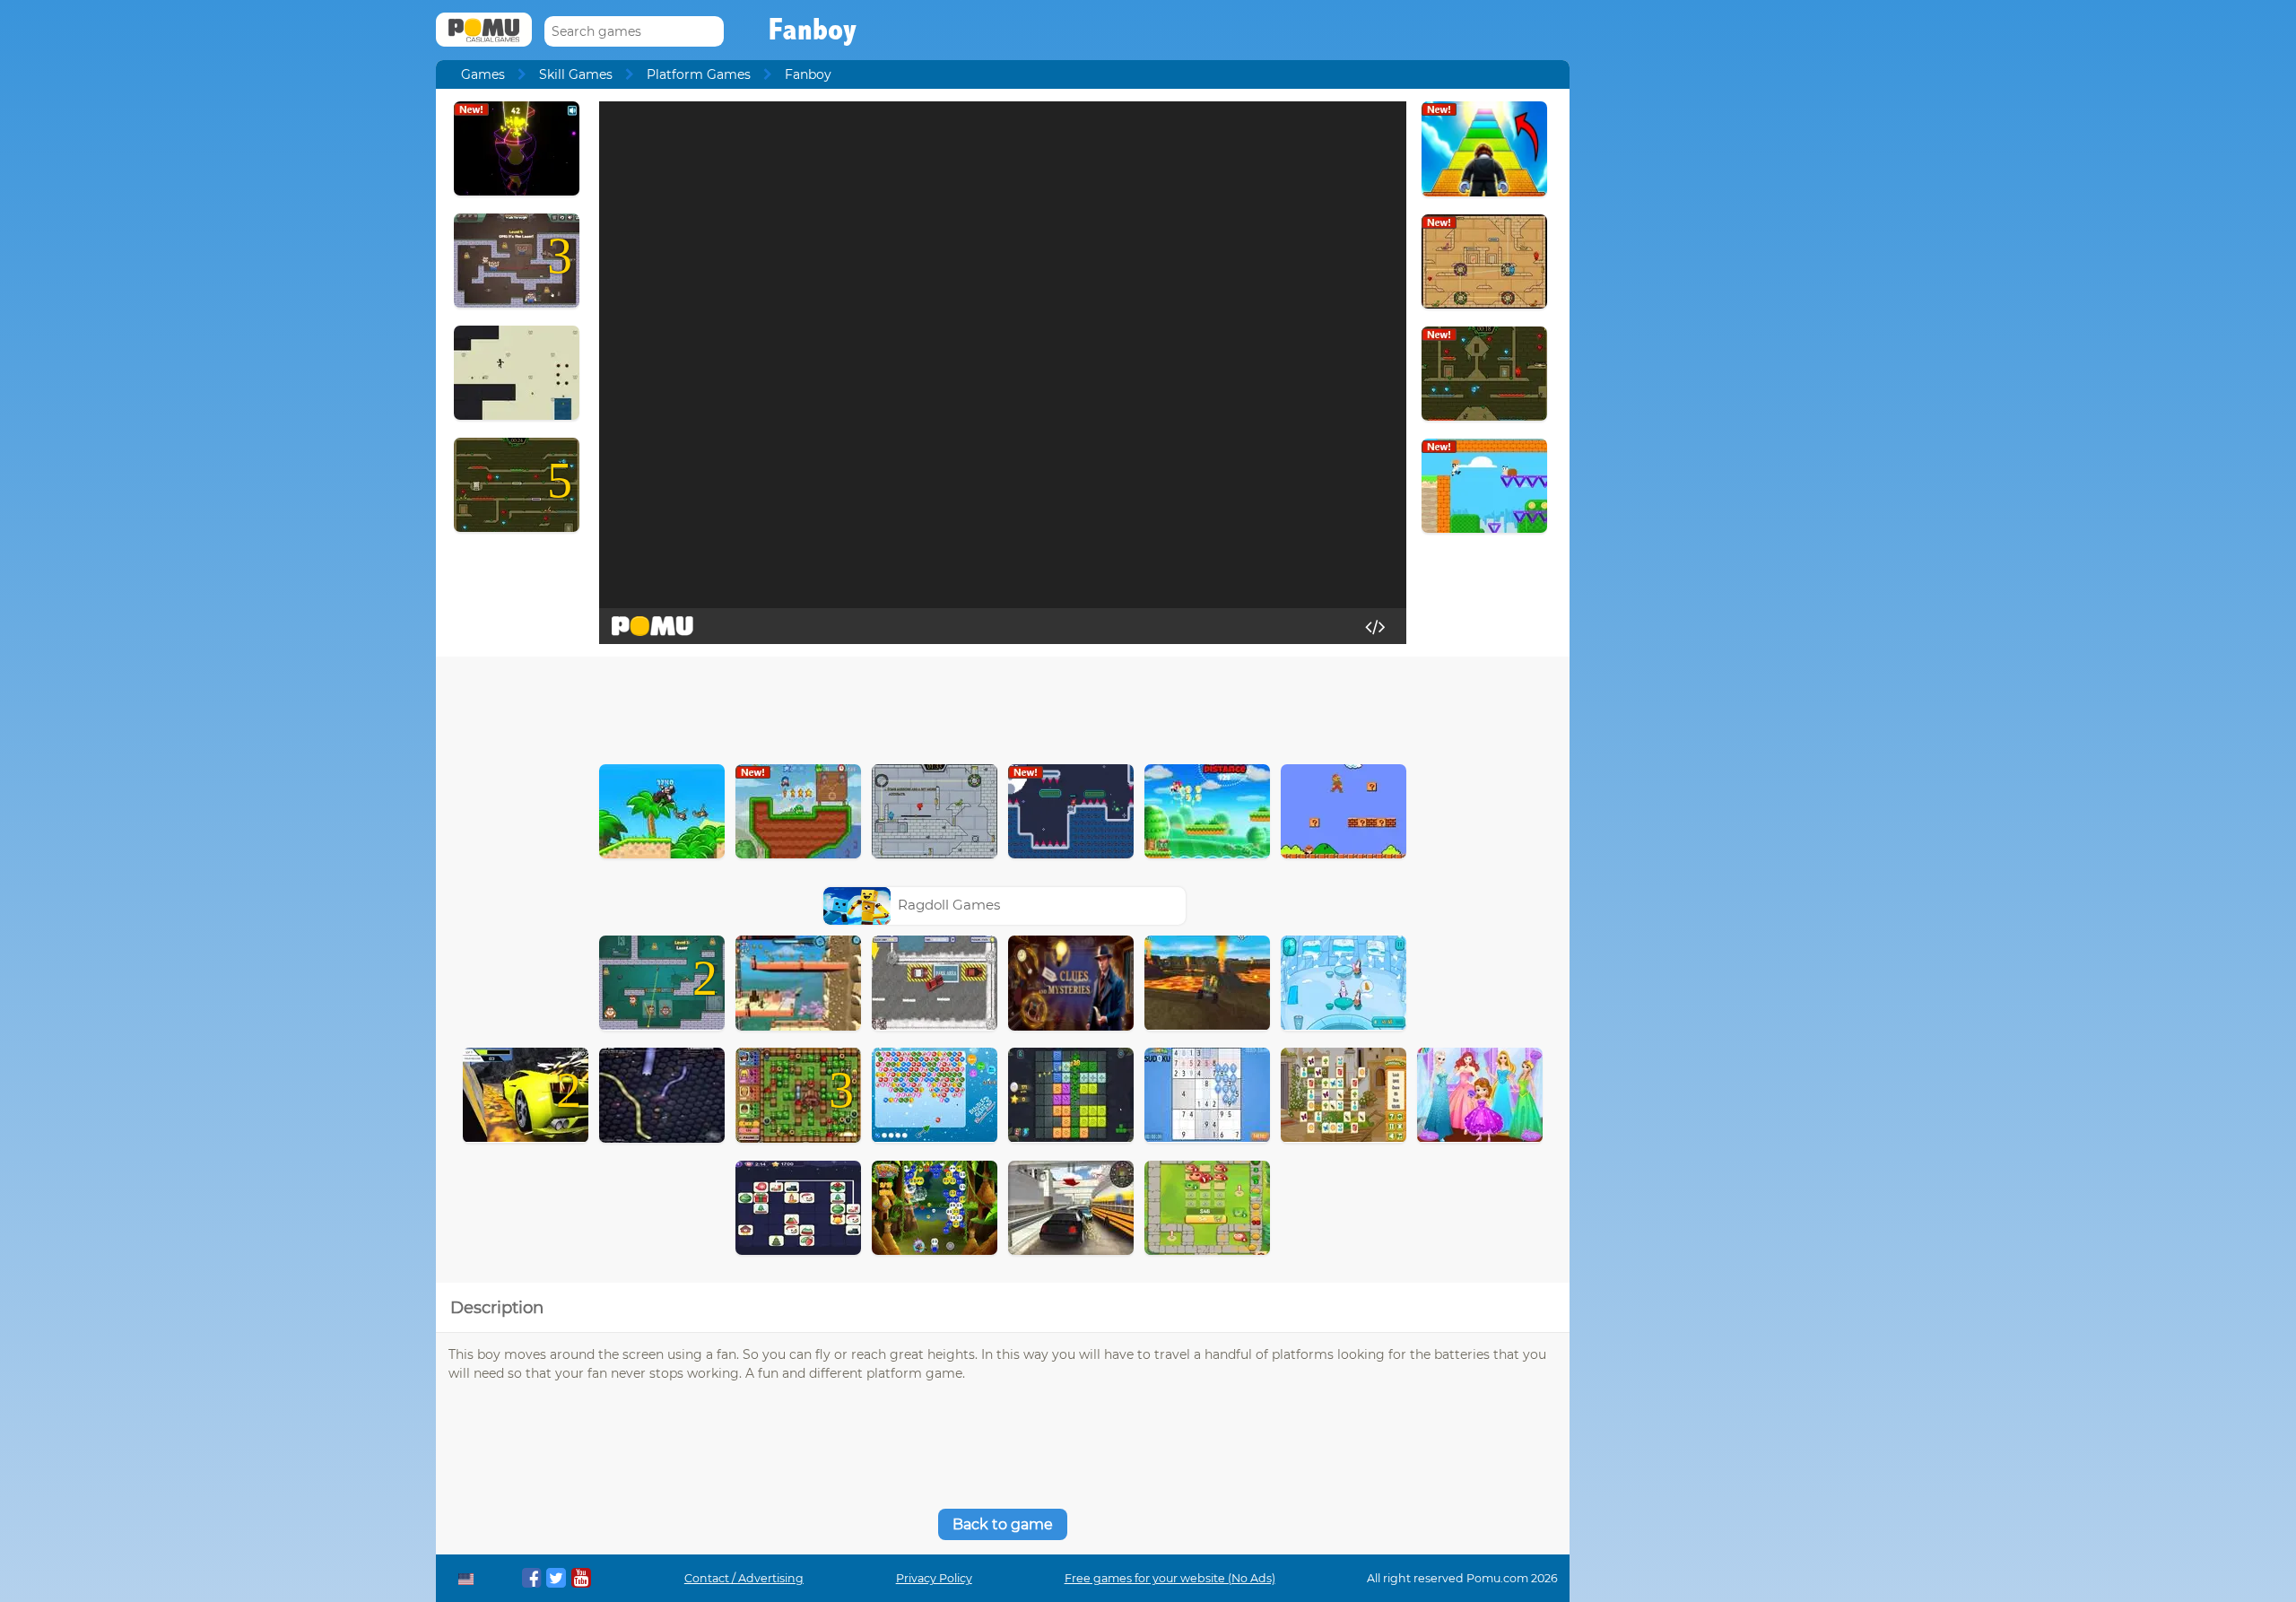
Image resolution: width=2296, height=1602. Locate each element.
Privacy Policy (934, 1578)
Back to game (1003, 1524)
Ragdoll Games (949, 905)
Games (483, 74)
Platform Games (699, 74)
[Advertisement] (1003, 706)
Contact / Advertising (744, 1578)
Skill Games (576, 74)
